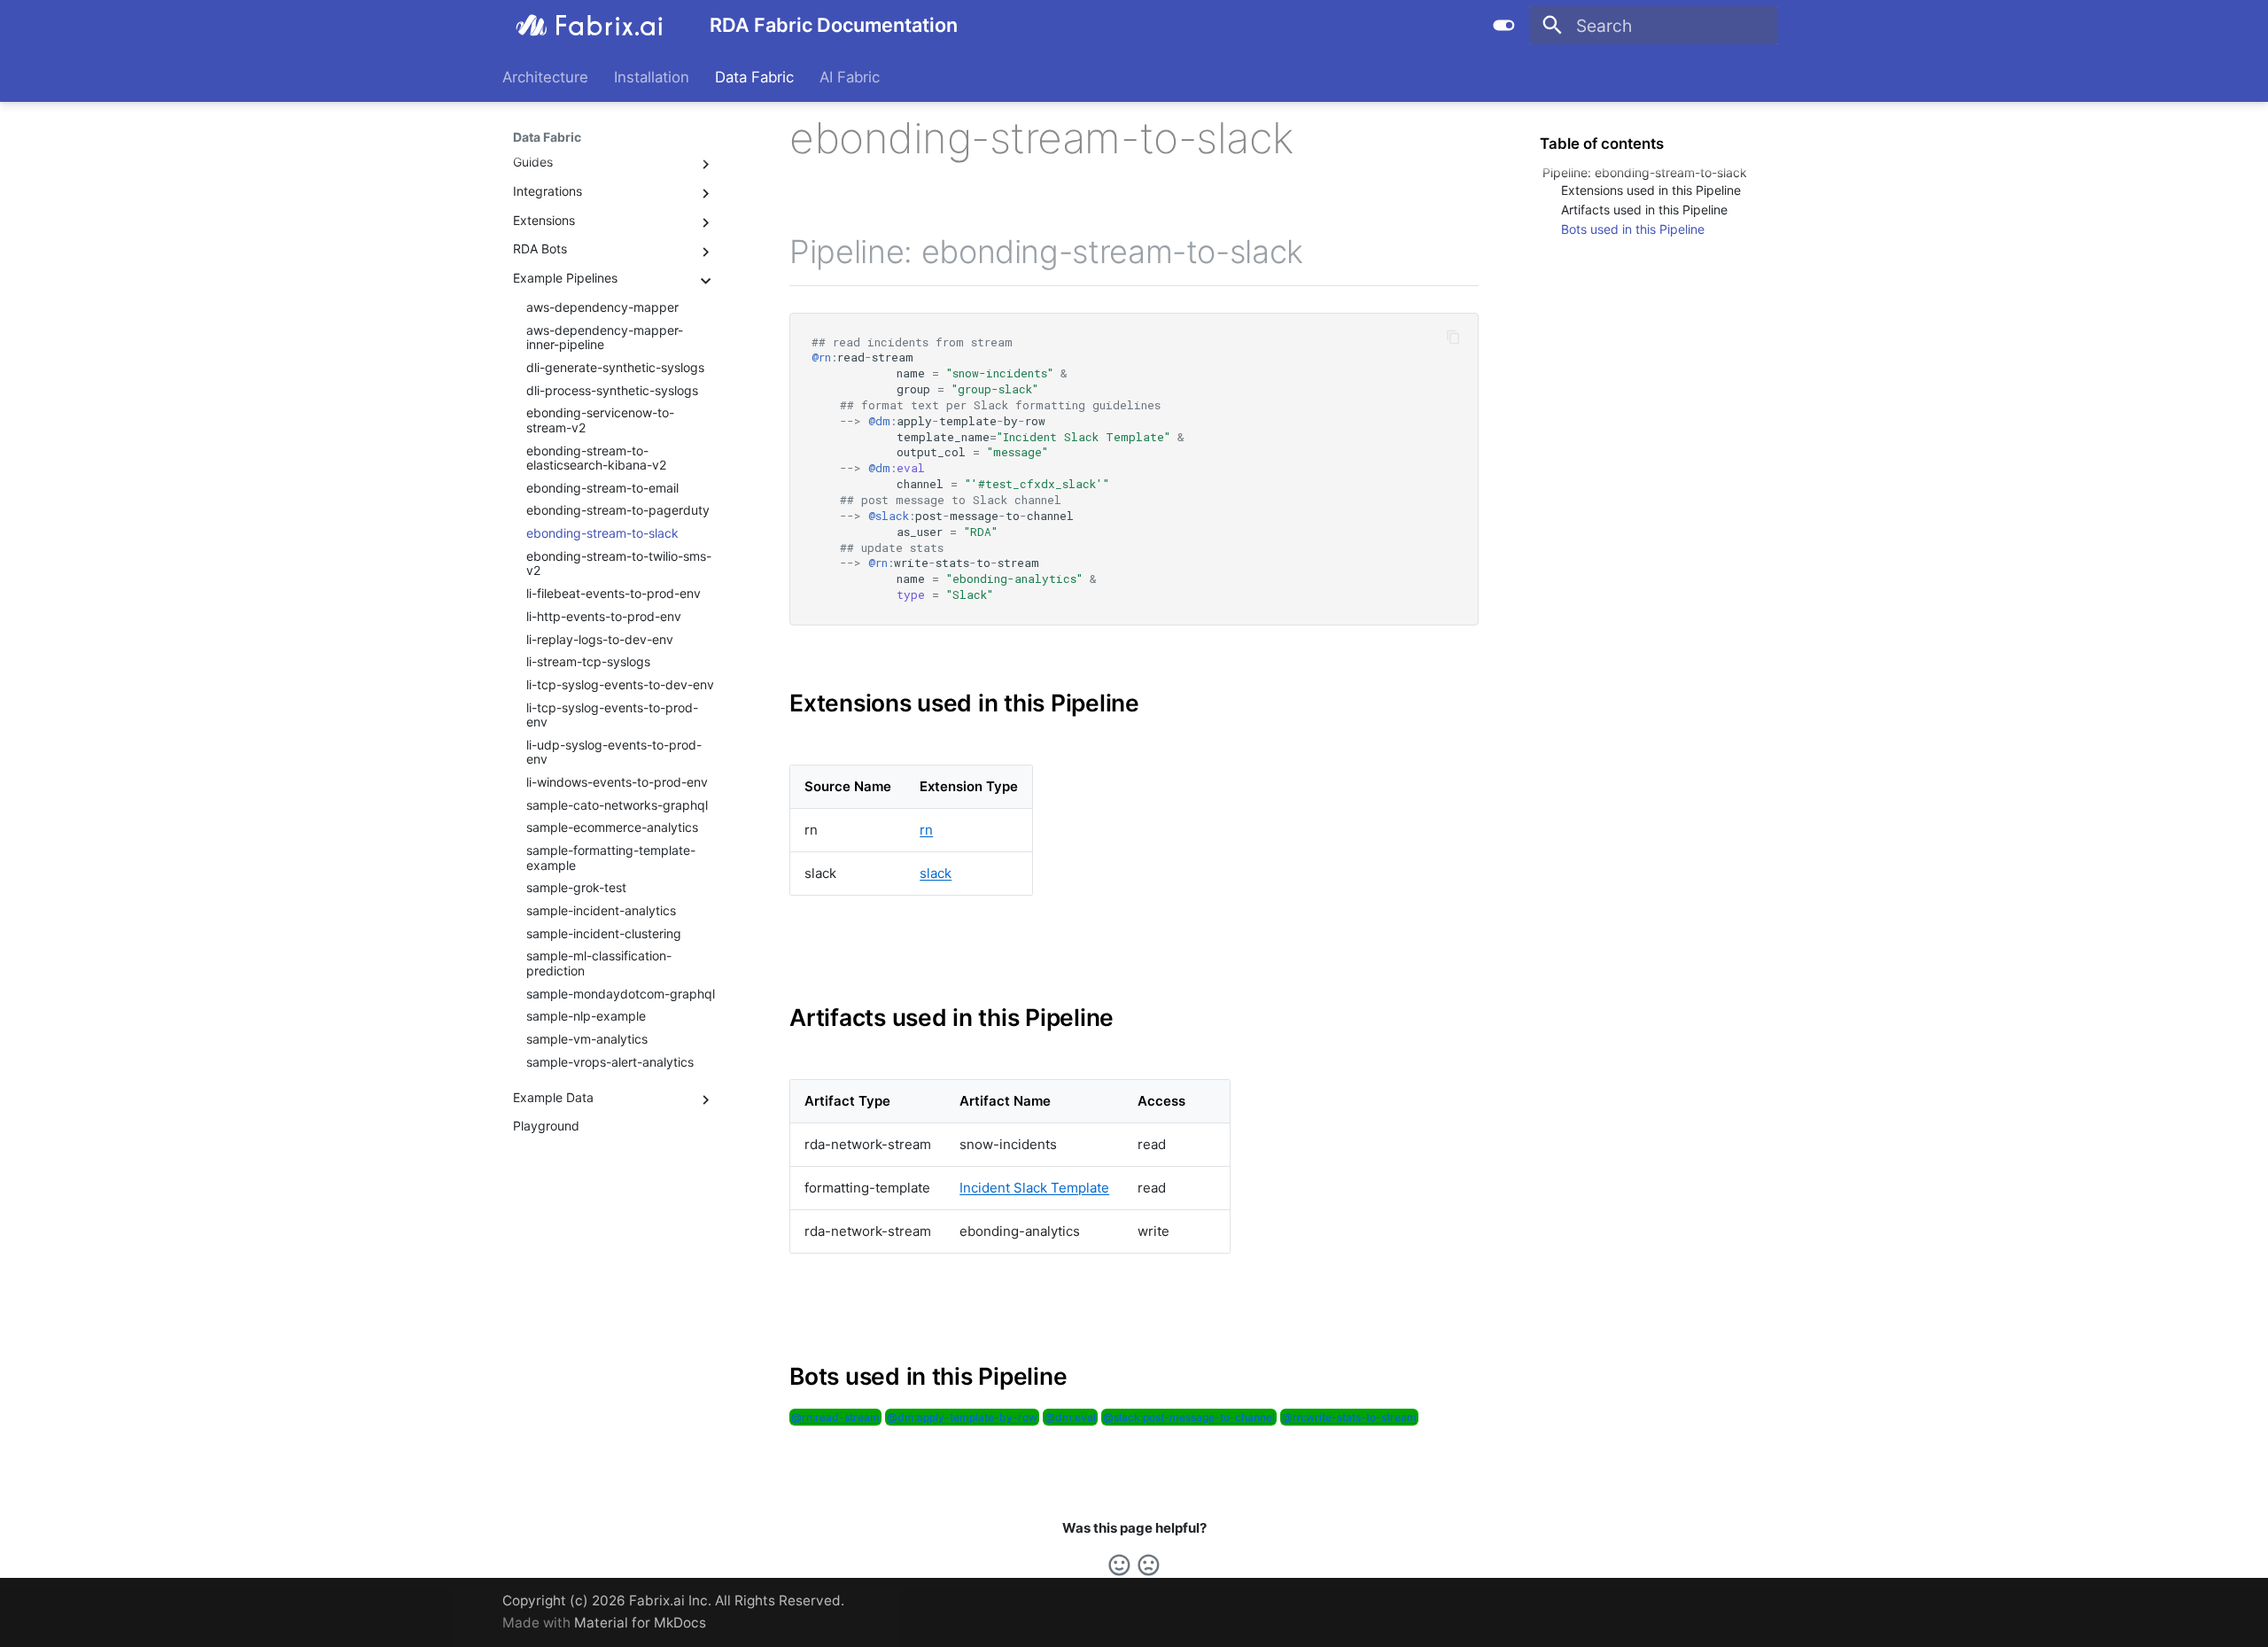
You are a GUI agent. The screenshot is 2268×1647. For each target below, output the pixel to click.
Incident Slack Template (1034, 1188)
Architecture (545, 77)
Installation (652, 77)
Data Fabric (754, 77)
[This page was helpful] (1119, 1565)
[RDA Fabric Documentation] (590, 26)
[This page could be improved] (1149, 1565)
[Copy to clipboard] (1454, 337)
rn (926, 830)
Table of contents (1602, 144)
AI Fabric (850, 77)
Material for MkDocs (640, 1623)
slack (936, 873)
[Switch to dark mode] (1504, 26)
